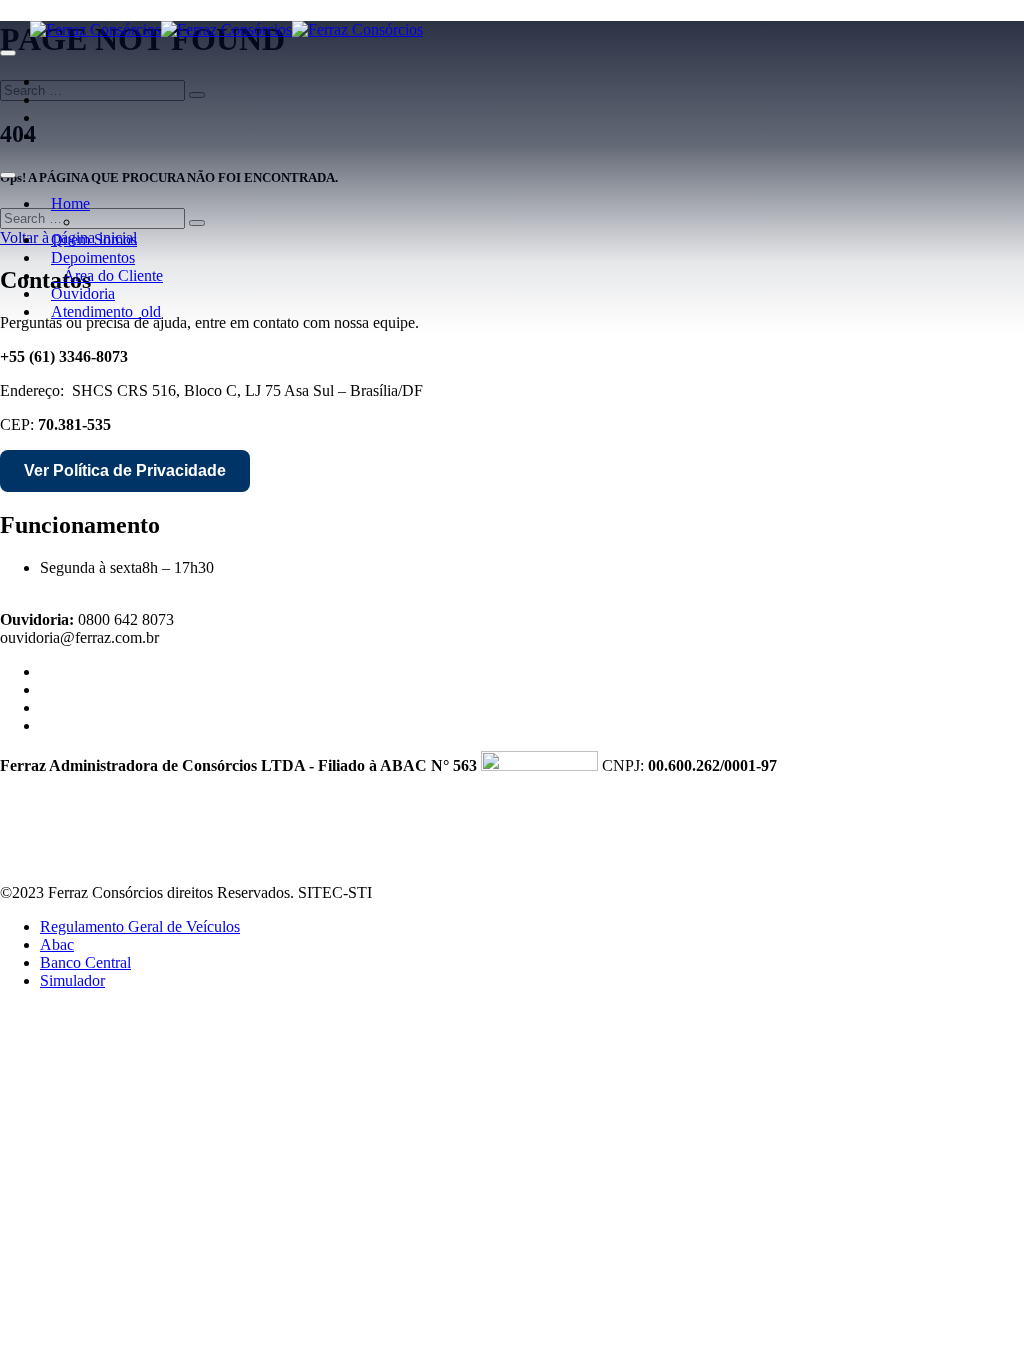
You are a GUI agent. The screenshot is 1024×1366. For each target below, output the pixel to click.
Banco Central (85, 962)
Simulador (72, 980)
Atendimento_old (106, 311)
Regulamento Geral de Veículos (140, 926)
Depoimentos (93, 257)
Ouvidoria (83, 293)
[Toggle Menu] (8, 175)
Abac (57, 944)
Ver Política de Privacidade (125, 470)
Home (70, 203)
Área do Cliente (113, 275)
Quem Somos (94, 239)
